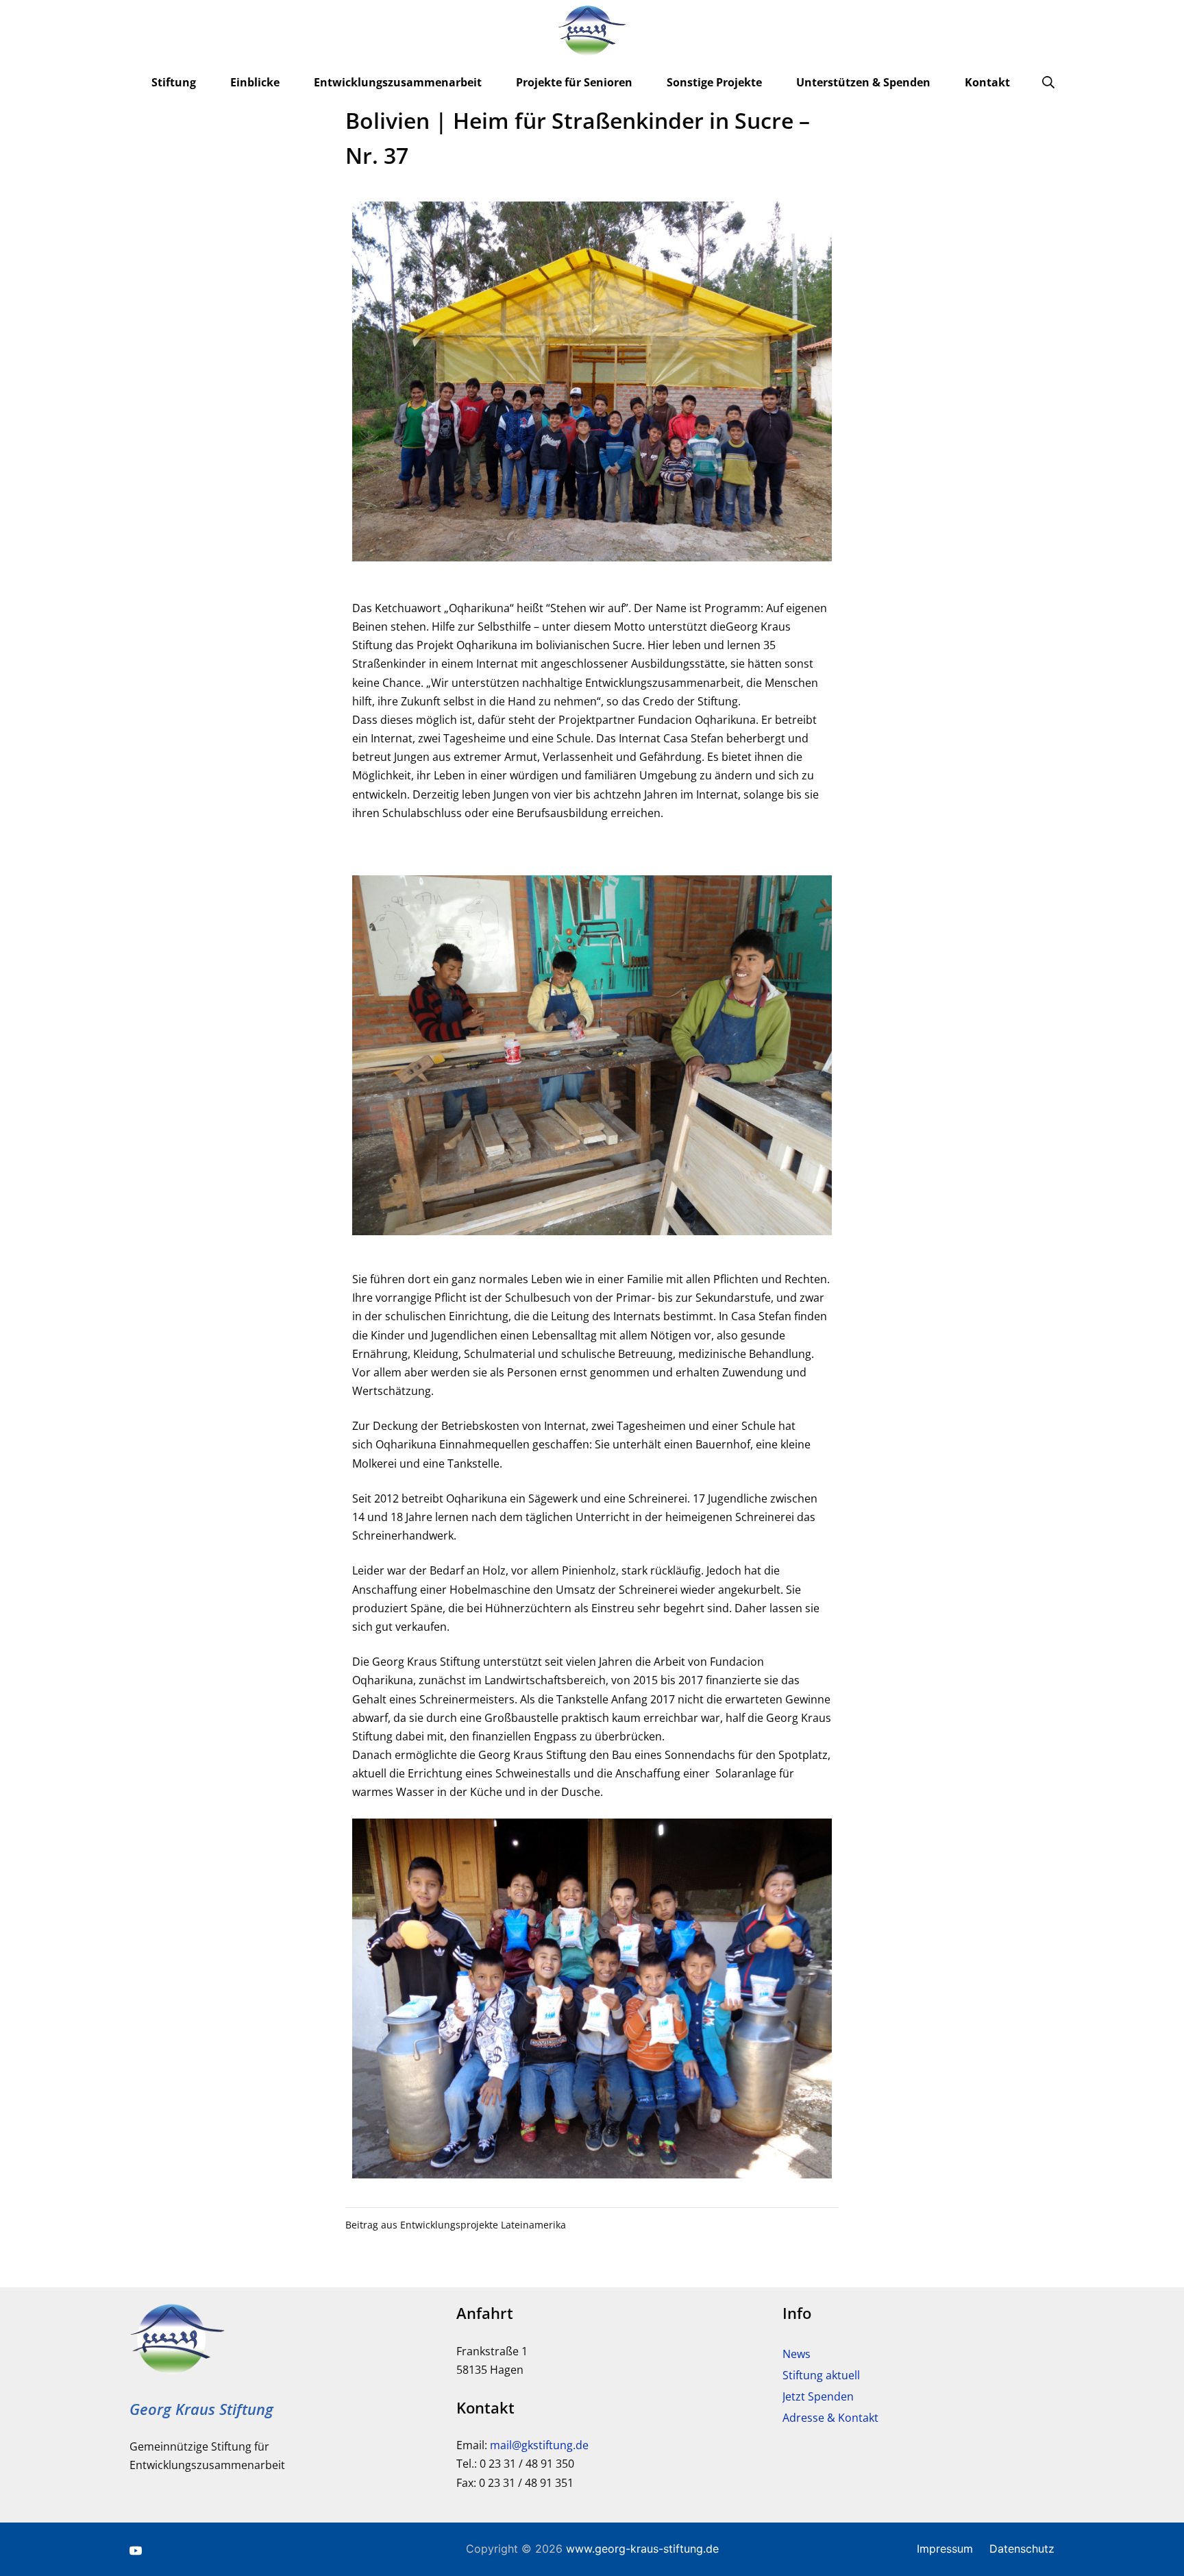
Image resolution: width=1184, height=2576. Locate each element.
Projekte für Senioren (574, 82)
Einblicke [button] (255, 82)
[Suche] (1048, 82)
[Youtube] (136, 2549)
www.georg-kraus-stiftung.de (642, 2549)
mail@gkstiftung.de (539, 2445)
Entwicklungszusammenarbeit (398, 82)
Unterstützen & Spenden (863, 82)
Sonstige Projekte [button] (714, 82)
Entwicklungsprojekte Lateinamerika (483, 2225)
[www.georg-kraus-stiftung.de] (592, 31)
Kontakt (987, 82)
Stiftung (174, 82)
